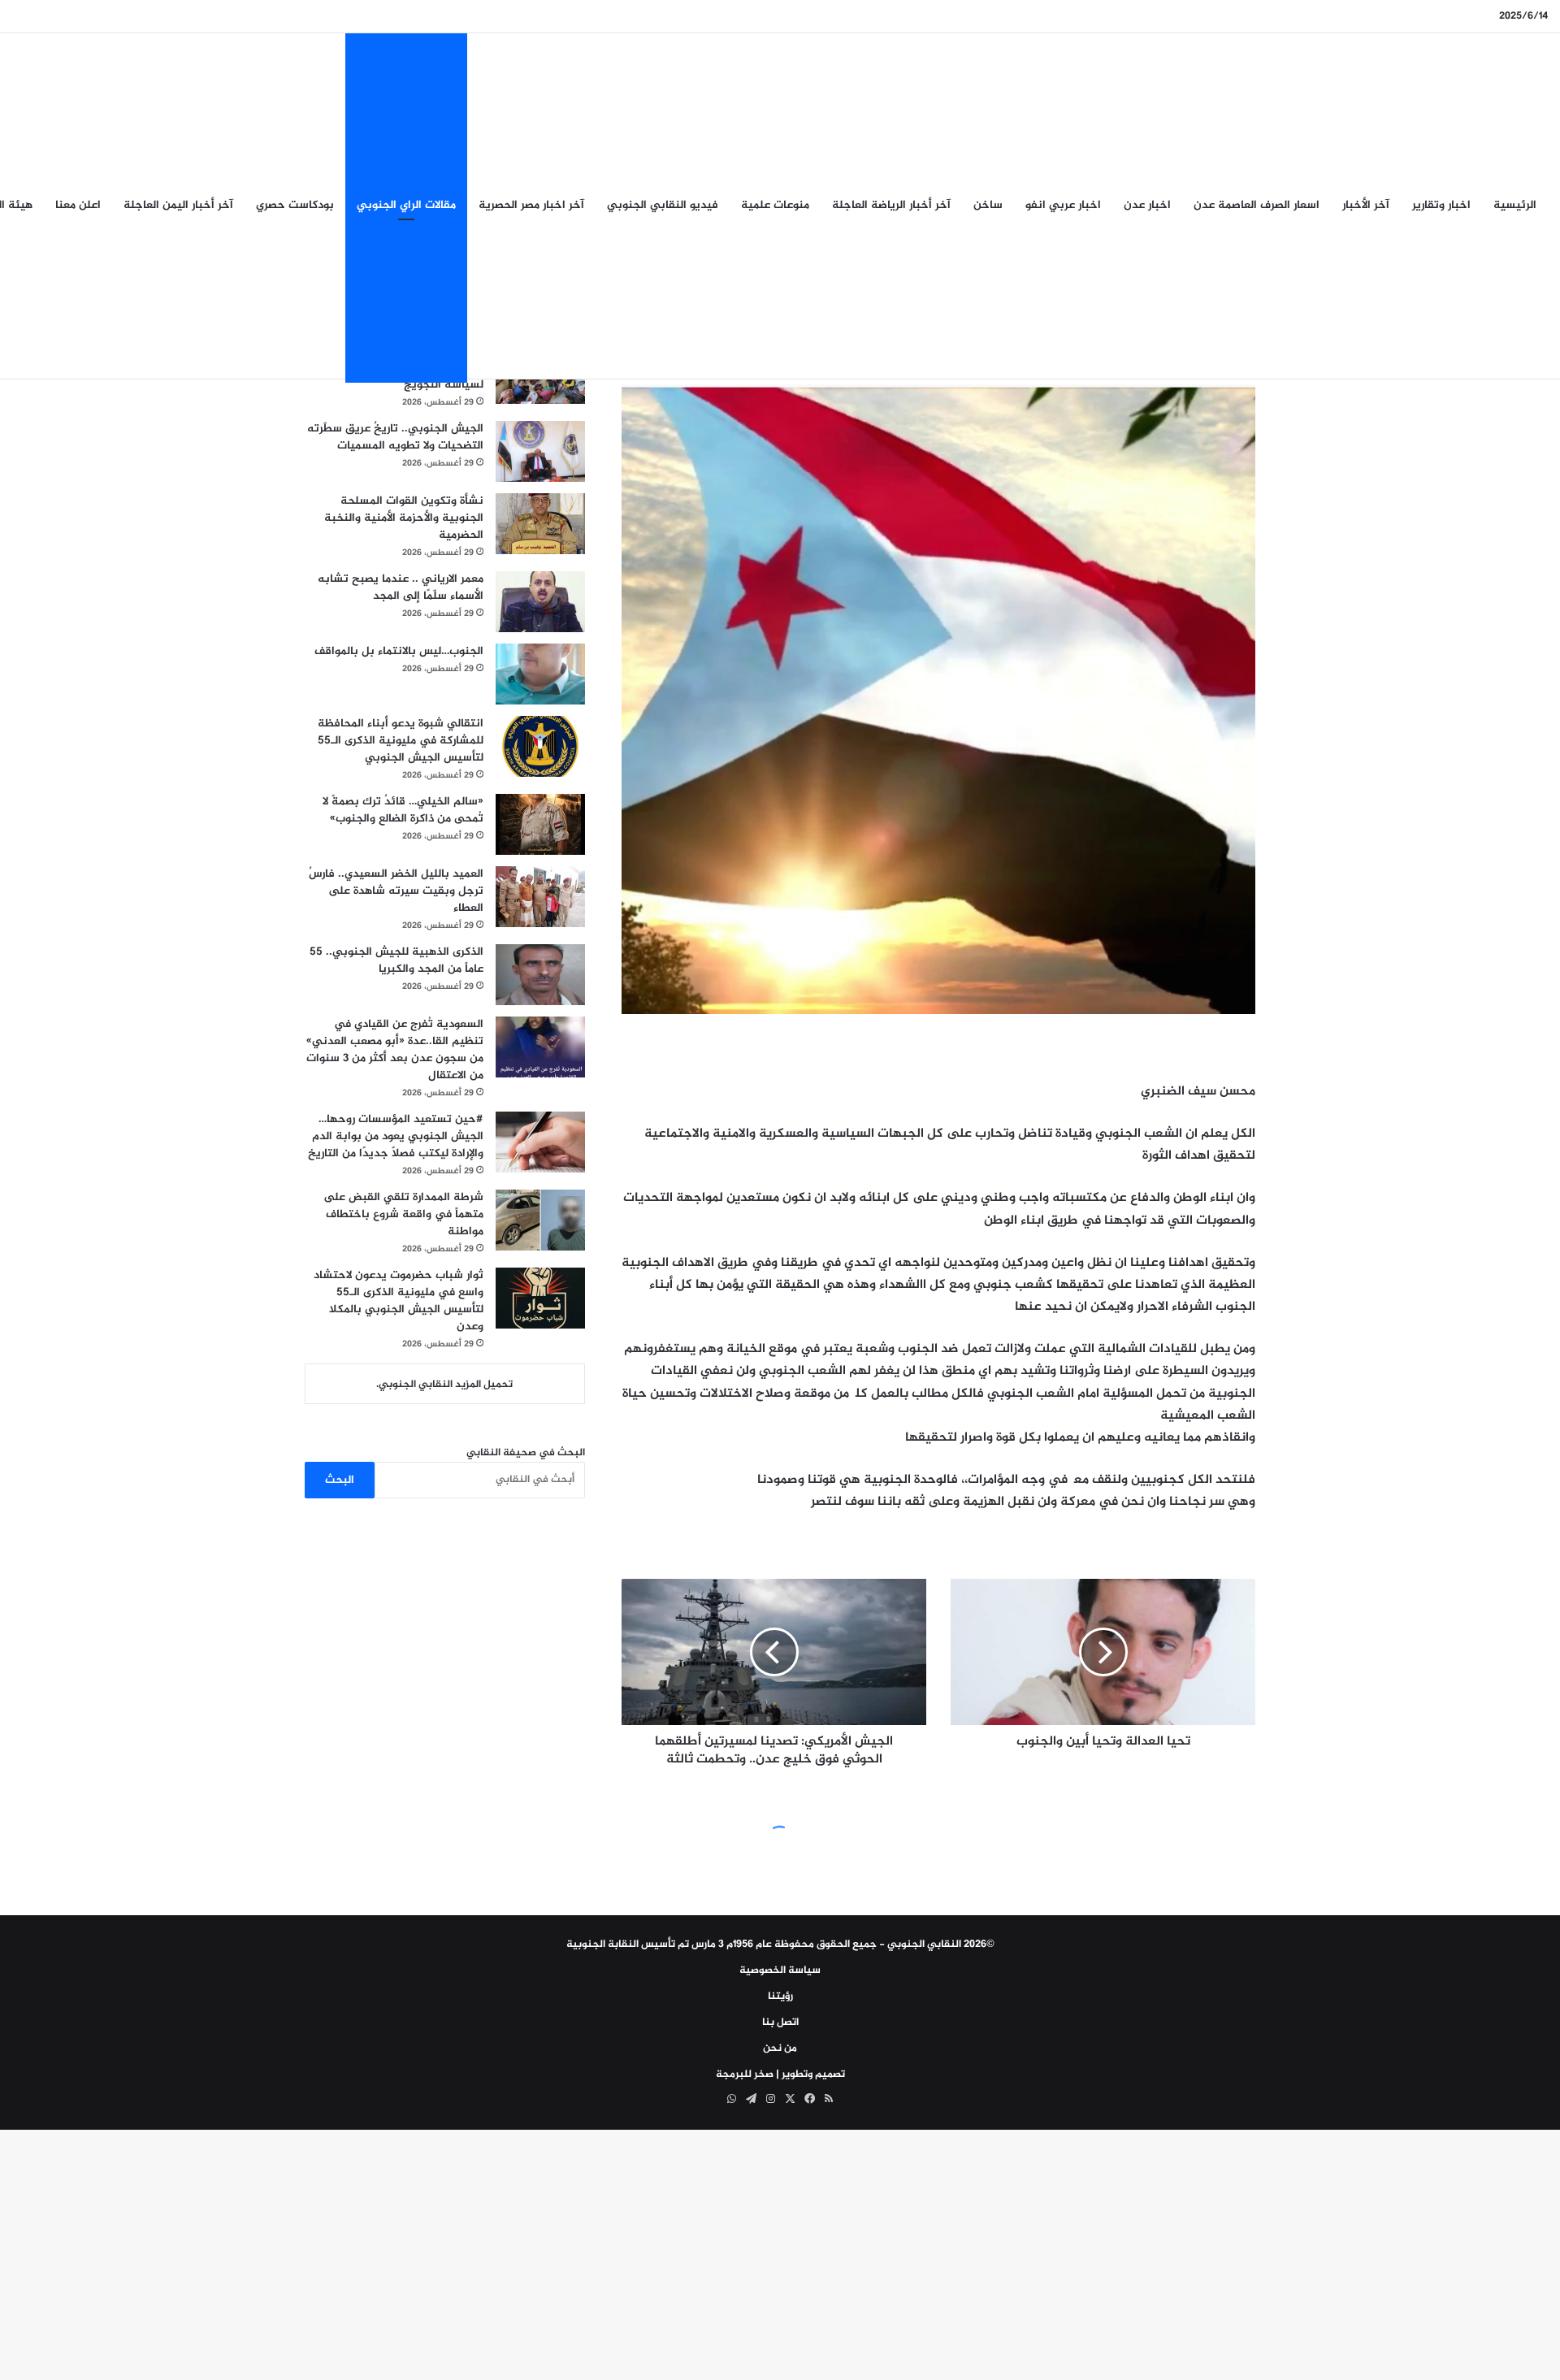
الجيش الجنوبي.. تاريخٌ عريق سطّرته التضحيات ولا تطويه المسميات (395, 437)
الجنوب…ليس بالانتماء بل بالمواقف (399, 651)
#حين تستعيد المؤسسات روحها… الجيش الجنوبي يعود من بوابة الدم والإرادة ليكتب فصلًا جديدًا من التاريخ (396, 1136)
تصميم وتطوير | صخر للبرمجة (780, 2074)
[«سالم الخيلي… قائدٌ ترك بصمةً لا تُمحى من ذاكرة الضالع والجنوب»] (540, 824)
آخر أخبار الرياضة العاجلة (891, 205)
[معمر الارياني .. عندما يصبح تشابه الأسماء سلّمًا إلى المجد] (540, 602)
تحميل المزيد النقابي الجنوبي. (444, 1385)
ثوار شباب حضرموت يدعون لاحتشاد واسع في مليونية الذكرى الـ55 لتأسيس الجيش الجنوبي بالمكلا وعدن (399, 1301)
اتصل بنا (780, 2022)
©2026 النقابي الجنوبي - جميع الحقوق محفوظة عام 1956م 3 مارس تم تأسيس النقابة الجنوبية (780, 1944)
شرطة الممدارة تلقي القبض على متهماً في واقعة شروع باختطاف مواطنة (403, 1214)
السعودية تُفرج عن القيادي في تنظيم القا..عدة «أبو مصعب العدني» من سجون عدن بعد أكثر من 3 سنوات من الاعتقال (395, 1050)
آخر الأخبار (1366, 205)
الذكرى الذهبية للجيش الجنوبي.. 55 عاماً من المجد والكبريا (396, 960)
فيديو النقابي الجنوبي (663, 205)
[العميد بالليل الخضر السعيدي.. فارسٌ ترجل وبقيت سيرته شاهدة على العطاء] (540, 897)
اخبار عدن (1147, 205)
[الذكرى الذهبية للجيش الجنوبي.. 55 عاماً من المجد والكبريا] (540, 975)
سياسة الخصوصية (780, 1970)
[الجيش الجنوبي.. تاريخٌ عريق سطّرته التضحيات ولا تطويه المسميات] (540, 451)
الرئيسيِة (1515, 205)
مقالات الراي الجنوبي (406, 205)
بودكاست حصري (295, 205)
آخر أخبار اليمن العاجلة (178, 205)
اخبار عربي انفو (1063, 205)
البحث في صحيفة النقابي (526, 1453)
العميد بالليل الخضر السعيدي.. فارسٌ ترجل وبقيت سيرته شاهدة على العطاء (396, 891)
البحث (340, 1480)
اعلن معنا (78, 205)
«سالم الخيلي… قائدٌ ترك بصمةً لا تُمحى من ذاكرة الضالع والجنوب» (403, 810)
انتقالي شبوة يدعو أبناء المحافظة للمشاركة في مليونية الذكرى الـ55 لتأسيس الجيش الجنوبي (401, 741)
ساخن (988, 205)
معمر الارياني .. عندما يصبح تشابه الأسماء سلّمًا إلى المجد (401, 587)
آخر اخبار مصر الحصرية (531, 205)
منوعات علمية (775, 205)
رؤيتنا (780, 1996)
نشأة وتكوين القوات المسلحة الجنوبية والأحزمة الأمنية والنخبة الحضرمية (404, 518)
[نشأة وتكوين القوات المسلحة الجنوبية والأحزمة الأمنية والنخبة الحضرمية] (540, 524)
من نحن (780, 2048)
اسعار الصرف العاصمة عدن (1257, 205)
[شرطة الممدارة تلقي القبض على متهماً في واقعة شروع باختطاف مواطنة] (540, 1220)
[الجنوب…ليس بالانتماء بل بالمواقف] (540, 674)
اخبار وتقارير (1441, 205)
